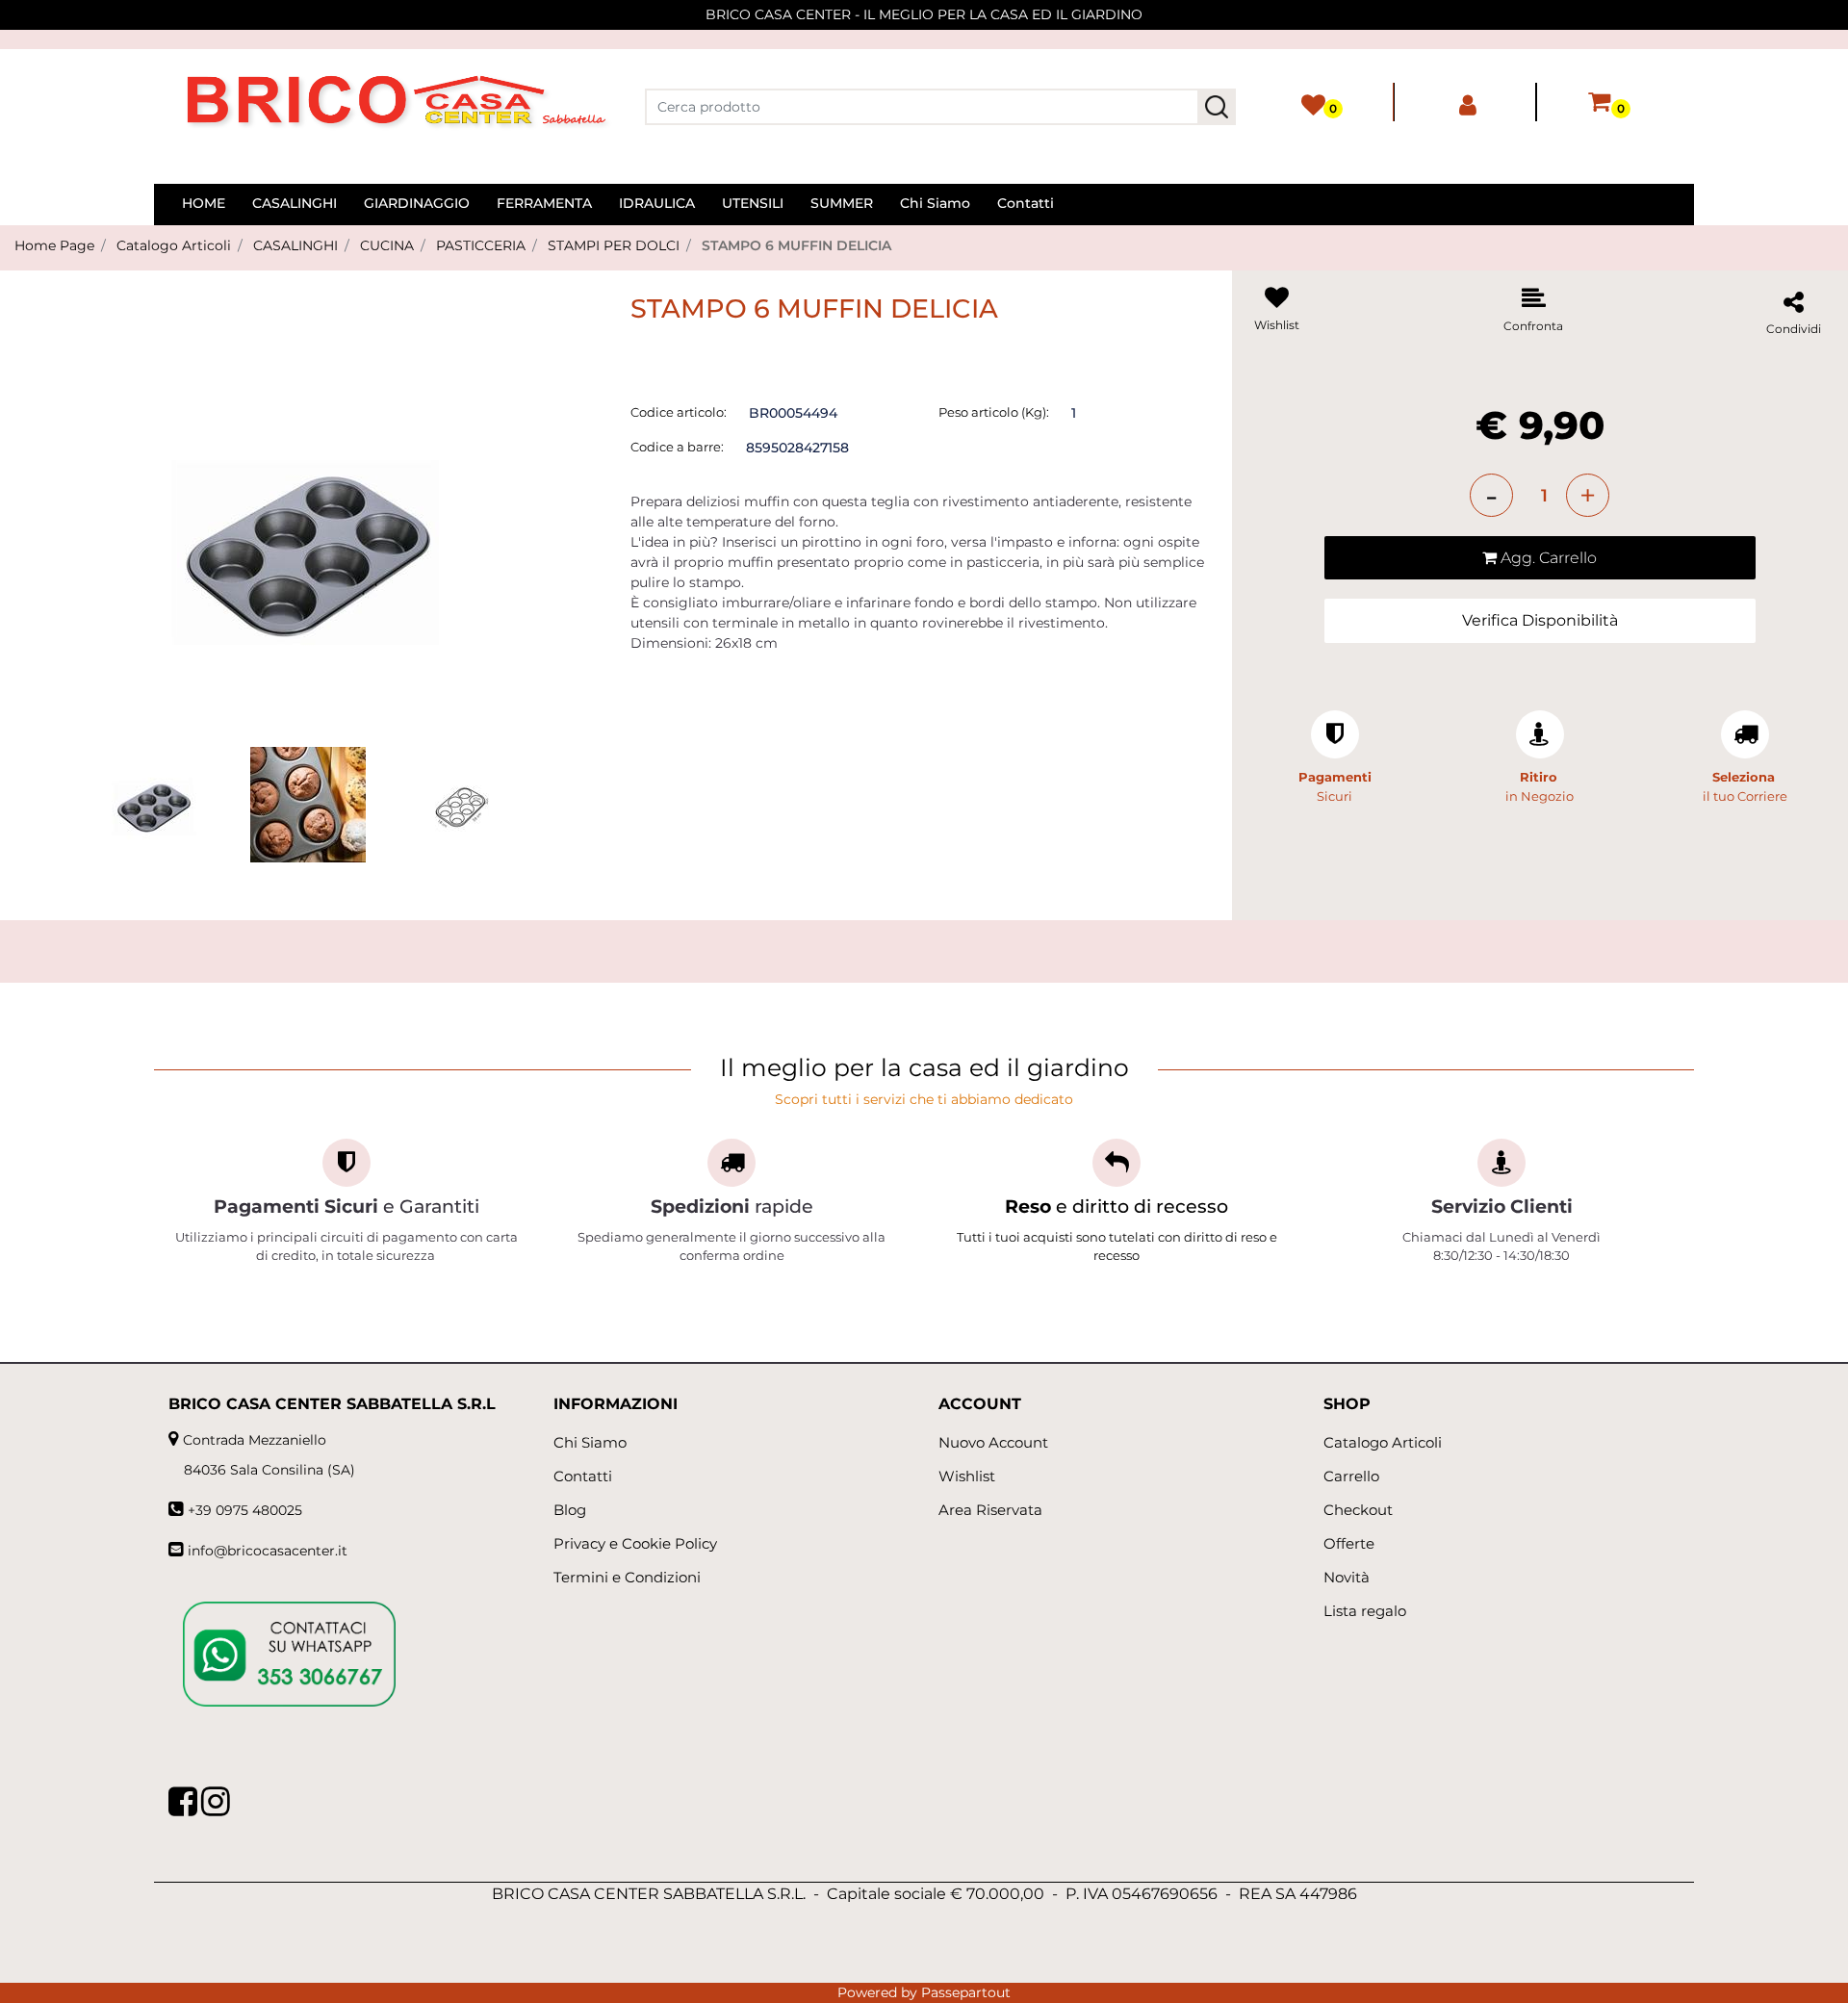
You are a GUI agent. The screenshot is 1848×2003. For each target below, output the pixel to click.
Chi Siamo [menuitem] (935, 203)
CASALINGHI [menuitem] (295, 203)
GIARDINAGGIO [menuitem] (417, 203)
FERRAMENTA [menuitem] (544, 203)
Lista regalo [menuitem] (1365, 1611)
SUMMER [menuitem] (842, 203)
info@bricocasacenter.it (268, 1551)
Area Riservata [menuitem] (990, 1510)
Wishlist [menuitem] (967, 1476)
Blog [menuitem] (570, 1510)
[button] (1217, 107)
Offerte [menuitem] (1349, 1543)
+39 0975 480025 (245, 1510)
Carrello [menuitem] (1351, 1476)
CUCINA (387, 245)
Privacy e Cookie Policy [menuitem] (635, 1543)
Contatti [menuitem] (1026, 203)
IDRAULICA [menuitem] (657, 203)
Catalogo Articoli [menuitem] (1383, 1442)
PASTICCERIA (481, 245)
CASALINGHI (295, 245)
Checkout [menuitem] (1358, 1510)
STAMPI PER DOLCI (614, 245)
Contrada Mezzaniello (255, 1440)
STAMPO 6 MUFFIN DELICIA (796, 245)
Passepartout (966, 1992)
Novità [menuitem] (1347, 1577)
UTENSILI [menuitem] (753, 203)
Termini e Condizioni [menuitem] (627, 1577)
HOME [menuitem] (204, 203)
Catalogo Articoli (174, 245)
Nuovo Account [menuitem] (993, 1442)
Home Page (54, 245)
